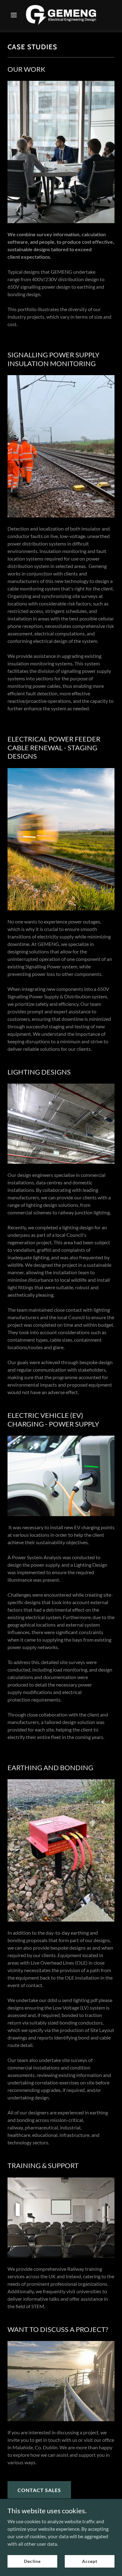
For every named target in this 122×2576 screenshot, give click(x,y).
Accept (90, 2561)
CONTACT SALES (39, 2490)
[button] (15, 15)
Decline (32, 2561)
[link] (61, 15)
